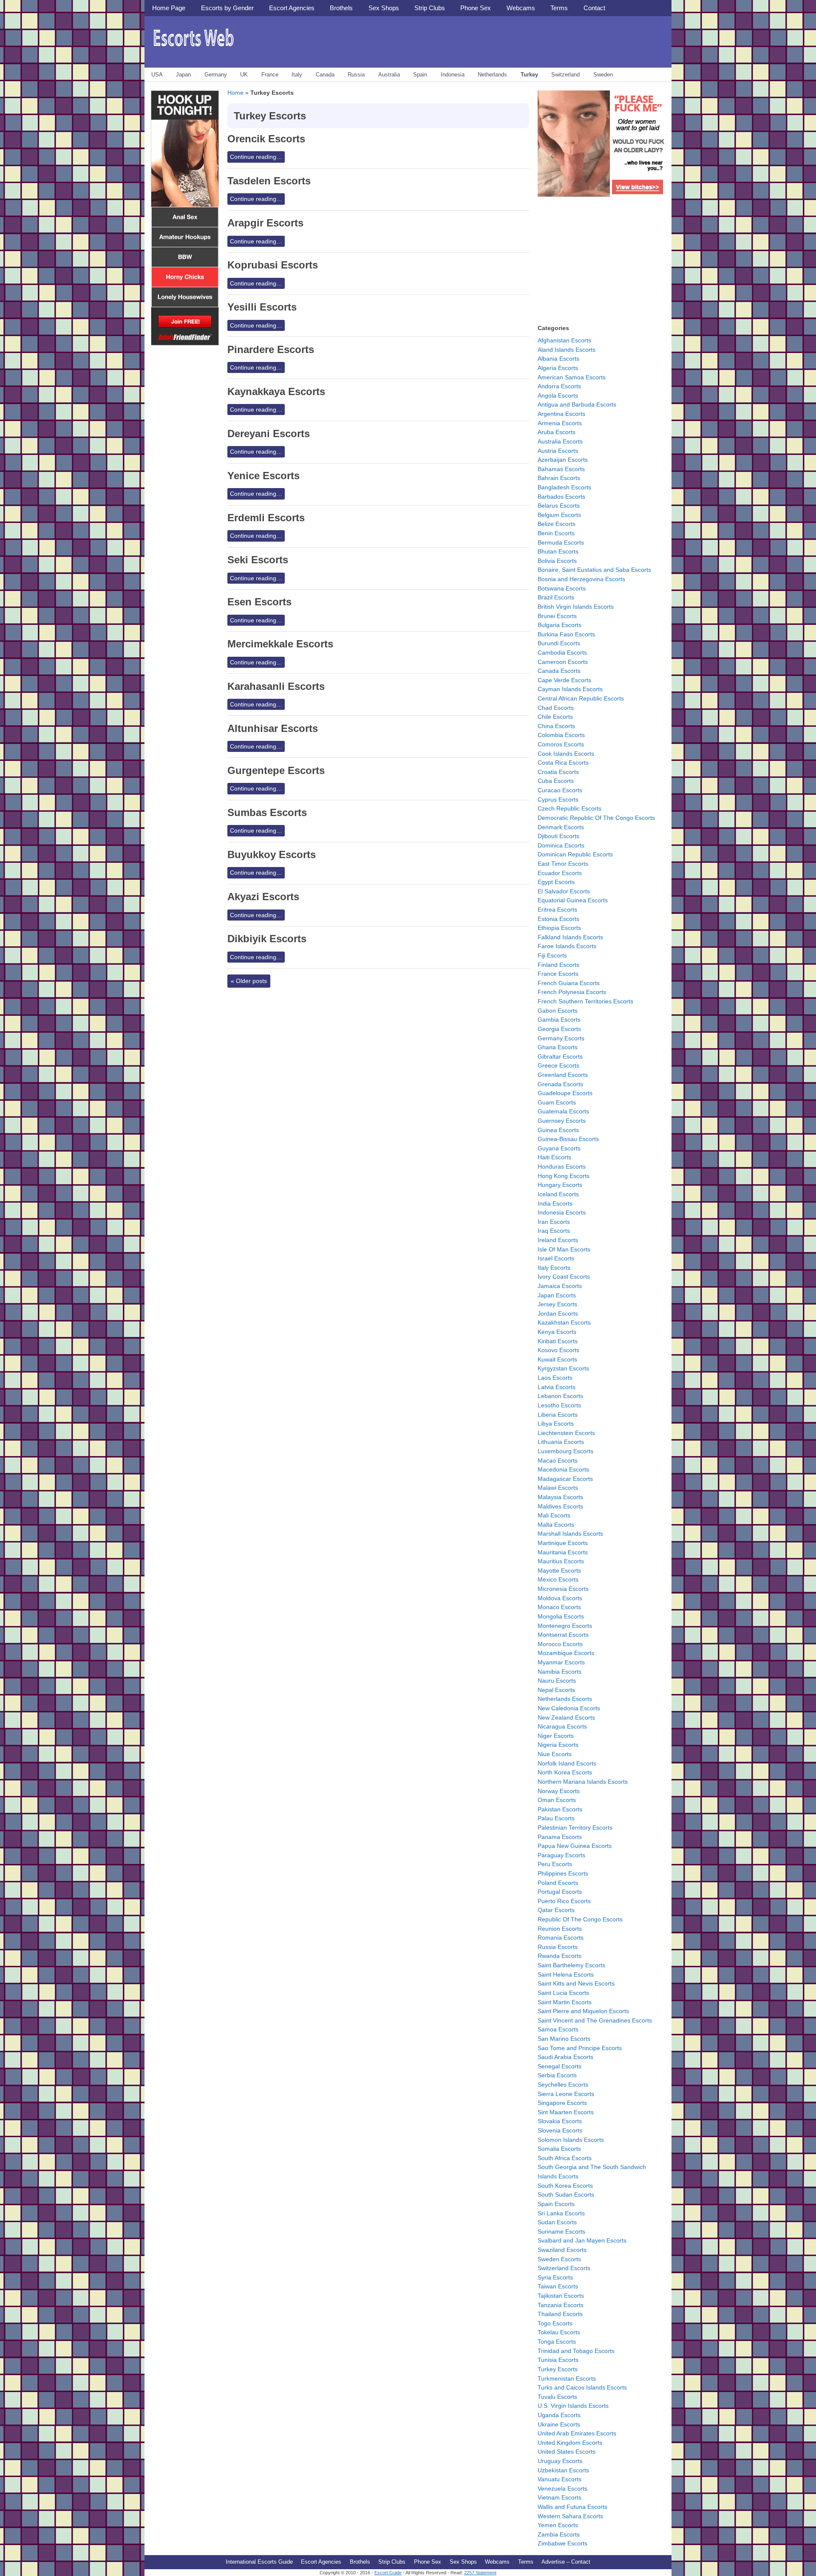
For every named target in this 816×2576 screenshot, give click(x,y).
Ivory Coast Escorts (564, 1277)
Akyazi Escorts (263, 897)
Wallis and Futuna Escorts (572, 2507)
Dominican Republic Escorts (575, 854)
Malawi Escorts (558, 1488)
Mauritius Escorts (561, 1561)
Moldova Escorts (560, 1598)
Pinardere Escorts (271, 349)
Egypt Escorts (556, 882)
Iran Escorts (554, 1222)
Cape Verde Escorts (564, 680)
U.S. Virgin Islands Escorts (573, 2406)
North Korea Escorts (565, 1772)
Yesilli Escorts (262, 307)
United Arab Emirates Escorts (577, 2433)
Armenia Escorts (560, 423)
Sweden (603, 75)
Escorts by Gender (227, 8)
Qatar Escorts (556, 1910)
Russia (356, 75)
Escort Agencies (292, 8)
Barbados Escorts (561, 497)
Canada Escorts (559, 671)
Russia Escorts (558, 1947)
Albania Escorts (558, 359)
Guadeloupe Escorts (565, 1093)
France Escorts (558, 974)
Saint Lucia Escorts (563, 1993)
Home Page (169, 8)
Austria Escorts (558, 451)
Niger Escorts (556, 1736)
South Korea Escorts (565, 2186)
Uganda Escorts (559, 2415)
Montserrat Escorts (563, 1635)
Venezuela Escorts (562, 2488)
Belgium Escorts (559, 515)
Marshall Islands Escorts (570, 1534)
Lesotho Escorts (559, 1405)
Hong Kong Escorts (564, 1176)
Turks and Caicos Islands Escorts (582, 2387)
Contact (594, 8)
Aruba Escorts (557, 432)
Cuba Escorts (556, 781)
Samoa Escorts (558, 2029)
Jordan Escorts (558, 1313)
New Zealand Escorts (566, 1717)
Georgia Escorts (559, 1029)
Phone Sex (476, 8)
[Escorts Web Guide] (193, 49)
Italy (297, 75)
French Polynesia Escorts (572, 992)
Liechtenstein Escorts (566, 1433)
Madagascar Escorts (565, 1479)
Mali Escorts (554, 1515)
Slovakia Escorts (560, 2121)
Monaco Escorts (559, 1607)
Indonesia (453, 75)
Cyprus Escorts (558, 799)
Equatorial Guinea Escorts (573, 900)
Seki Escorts (258, 560)
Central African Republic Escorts (581, 698)
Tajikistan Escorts (561, 2296)
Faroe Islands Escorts (567, 946)
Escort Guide (388, 2573)
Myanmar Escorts (561, 1662)
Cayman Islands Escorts (570, 689)
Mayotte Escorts (559, 1570)
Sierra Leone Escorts (566, 2094)
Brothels (341, 8)
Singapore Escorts (562, 2103)
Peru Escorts (555, 1864)
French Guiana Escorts (569, 983)
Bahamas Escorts (561, 469)
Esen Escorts (259, 602)
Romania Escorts (561, 1938)
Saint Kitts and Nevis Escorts (576, 1983)
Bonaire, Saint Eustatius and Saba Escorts (594, 570)
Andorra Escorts (559, 386)
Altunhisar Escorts (273, 728)
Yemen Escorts (558, 2525)
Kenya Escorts (557, 1332)
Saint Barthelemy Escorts (571, 1965)
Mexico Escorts (558, 1579)
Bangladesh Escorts (564, 487)
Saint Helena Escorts (566, 1974)
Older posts (249, 981)
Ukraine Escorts (559, 2424)
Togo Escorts (555, 2323)
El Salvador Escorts (564, 891)
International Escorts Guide (259, 2562)
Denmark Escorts (561, 827)
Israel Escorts (556, 1258)
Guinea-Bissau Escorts (568, 1139)
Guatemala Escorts (563, 1111)
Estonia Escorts (558, 919)
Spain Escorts (556, 2204)
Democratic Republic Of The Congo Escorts (596, 818)
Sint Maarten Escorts (566, 2112)
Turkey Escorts (558, 2369)
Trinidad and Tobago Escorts (576, 2351)
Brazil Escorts (556, 597)
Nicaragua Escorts (562, 1726)
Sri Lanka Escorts (561, 2213)
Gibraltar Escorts (560, 1056)
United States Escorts (567, 2452)
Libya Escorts (556, 1424)
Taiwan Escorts (558, 2286)
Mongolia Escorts (561, 1616)
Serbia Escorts (557, 2075)
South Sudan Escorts (566, 2195)
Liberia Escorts (558, 1415)
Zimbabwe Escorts (562, 2543)
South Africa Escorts (565, 2158)
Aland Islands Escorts (567, 350)
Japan (183, 75)
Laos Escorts (555, 1378)
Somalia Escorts (559, 2149)
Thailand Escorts (560, 2314)
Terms (559, 8)
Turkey (529, 75)
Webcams (521, 8)
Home (235, 93)
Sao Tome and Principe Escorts (580, 2048)
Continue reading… (256, 157)
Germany (216, 75)
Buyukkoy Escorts (272, 854)
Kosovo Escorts (558, 1350)
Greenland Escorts (563, 1075)
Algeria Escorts (558, 368)
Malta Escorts (556, 1525)
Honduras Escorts (562, 1167)
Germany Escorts (561, 1038)
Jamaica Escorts (560, 1286)
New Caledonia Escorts (569, 1708)
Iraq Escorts (554, 1231)
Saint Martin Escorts (565, 2002)
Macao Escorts (558, 1460)
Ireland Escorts (558, 1240)
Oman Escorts (557, 1800)
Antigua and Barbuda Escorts (577, 404)
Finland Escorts (558, 965)
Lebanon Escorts (560, 1396)
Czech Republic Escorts (569, 808)
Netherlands (492, 75)
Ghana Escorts (558, 1047)
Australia (389, 75)
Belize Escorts (557, 524)
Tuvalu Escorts (557, 2397)
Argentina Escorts (561, 414)
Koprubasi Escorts (273, 265)
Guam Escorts (557, 1102)
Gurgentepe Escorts (276, 770)
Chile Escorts (555, 717)
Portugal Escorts (560, 1892)
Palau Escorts (556, 1818)
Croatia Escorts (558, 772)
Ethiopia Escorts (559, 928)
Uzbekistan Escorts (563, 2470)
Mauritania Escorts (563, 1552)
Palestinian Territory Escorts (575, 1827)
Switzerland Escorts (564, 2268)
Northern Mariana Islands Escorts (583, 1782)
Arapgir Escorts (265, 223)
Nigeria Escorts (558, 1745)
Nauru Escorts (557, 1681)
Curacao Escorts (560, 790)
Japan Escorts (557, 1295)
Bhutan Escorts (558, 551)
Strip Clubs (430, 8)
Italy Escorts (554, 1268)
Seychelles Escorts (563, 2085)
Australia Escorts (560, 441)
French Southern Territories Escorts (585, 1001)
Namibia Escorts (560, 1672)
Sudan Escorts (557, 2222)
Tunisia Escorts (558, 2360)
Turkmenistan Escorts (567, 2378)
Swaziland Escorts (562, 2250)
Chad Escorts (556, 708)
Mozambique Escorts (566, 1653)
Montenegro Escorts (565, 1626)
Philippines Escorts (563, 1873)
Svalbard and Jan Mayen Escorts (582, 2240)
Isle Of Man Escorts (564, 1249)
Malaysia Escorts (560, 1497)
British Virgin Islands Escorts (576, 607)
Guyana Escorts (559, 1148)
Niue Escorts (555, 1754)
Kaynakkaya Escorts (276, 391)
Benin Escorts (556, 533)
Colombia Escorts (561, 735)
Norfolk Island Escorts (567, 1763)
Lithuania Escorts (561, 1442)
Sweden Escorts (559, 2259)
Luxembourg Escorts (565, 1451)
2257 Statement (480, 2573)
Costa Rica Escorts (563, 763)
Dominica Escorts (561, 845)
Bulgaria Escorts (560, 625)
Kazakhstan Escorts (564, 1322)
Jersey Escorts (557, 1304)
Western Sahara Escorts (570, 2516)
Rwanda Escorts (560, 1956)
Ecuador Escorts (560, 873)
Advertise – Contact (566, 2562)
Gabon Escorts (558, 1011)
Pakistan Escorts (560, 1809)
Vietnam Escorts (560, 2497)
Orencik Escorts (266, 139)
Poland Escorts (558, 1883)
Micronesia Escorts (563, 1589)
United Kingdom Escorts (570, 2443)
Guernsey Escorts (562, 1121)
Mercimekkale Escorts (280, 644)
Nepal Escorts (556, 1690)
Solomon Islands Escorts (571, 2140)
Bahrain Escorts (559, 478)
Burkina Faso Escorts (566, 634)
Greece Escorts (558, 1065)
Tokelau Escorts (559, 2332)
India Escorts (555, 1203)
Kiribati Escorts (558, 1341)
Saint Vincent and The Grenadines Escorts (595, 2020)
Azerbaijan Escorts (563, 460)
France (270, 75)
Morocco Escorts (560, 1644)
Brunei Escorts (557, 616)
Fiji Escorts (552, 955)
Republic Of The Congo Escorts (580, 1919)
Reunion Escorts (560, 1929)
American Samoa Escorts (572, 377)
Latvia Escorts (557, 1387)
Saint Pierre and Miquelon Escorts (583, 2011)
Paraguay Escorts (561, 1855)
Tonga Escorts (557, 2342)
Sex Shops (384, 8)
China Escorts (556, 726)
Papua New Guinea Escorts (575, 1846)
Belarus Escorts (559, 506)
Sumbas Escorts (267, 812)
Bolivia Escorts (557, 561)
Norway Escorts (559, 1791)
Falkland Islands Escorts (570, 937)
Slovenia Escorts (560, 2130)
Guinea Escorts (558, 1130)
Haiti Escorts (554, 1157)
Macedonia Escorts (563, 1469)
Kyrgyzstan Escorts (563, 1368)
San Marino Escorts (564, 2039)
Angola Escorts (558, 395)
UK (244, 75)
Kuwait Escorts (557, 1359)
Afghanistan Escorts (564, 340)
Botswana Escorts (562, 588)
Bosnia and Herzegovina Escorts (581, 579)
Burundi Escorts (559, 643)
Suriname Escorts (561, 2231)
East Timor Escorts (563, 864)
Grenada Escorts (560, 1084)
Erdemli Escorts (266, 518)
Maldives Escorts (560, 1506)
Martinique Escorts (563, 1543)
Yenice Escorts (263, 476)
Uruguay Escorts (560, 2461)
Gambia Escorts (559, 1020)
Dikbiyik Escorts (267, 939)
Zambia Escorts (559, 2534)
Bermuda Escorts (561, 542)
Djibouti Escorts (558, 836)
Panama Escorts (560, 1837)
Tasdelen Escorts (269, 181)
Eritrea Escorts (557, 910)
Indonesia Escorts (562, 1212)
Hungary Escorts (560, 1185)
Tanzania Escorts (561, 2305)
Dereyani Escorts (269, 434)
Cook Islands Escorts (566, 754)
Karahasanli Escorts (276, 686)
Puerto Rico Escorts (564, 1901)
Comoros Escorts (561, 744)
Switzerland (565, 75)
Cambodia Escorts (562, 652)
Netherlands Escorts (565, 1699)
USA (157, 75)
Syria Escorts (555, 2277)
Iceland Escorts (558, 1194)
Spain (420, 75)
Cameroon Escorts (563, 662)
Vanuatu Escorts (560, 2479)
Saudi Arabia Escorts (565, 2057)
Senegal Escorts (560, 2066)
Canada (325, 75)
